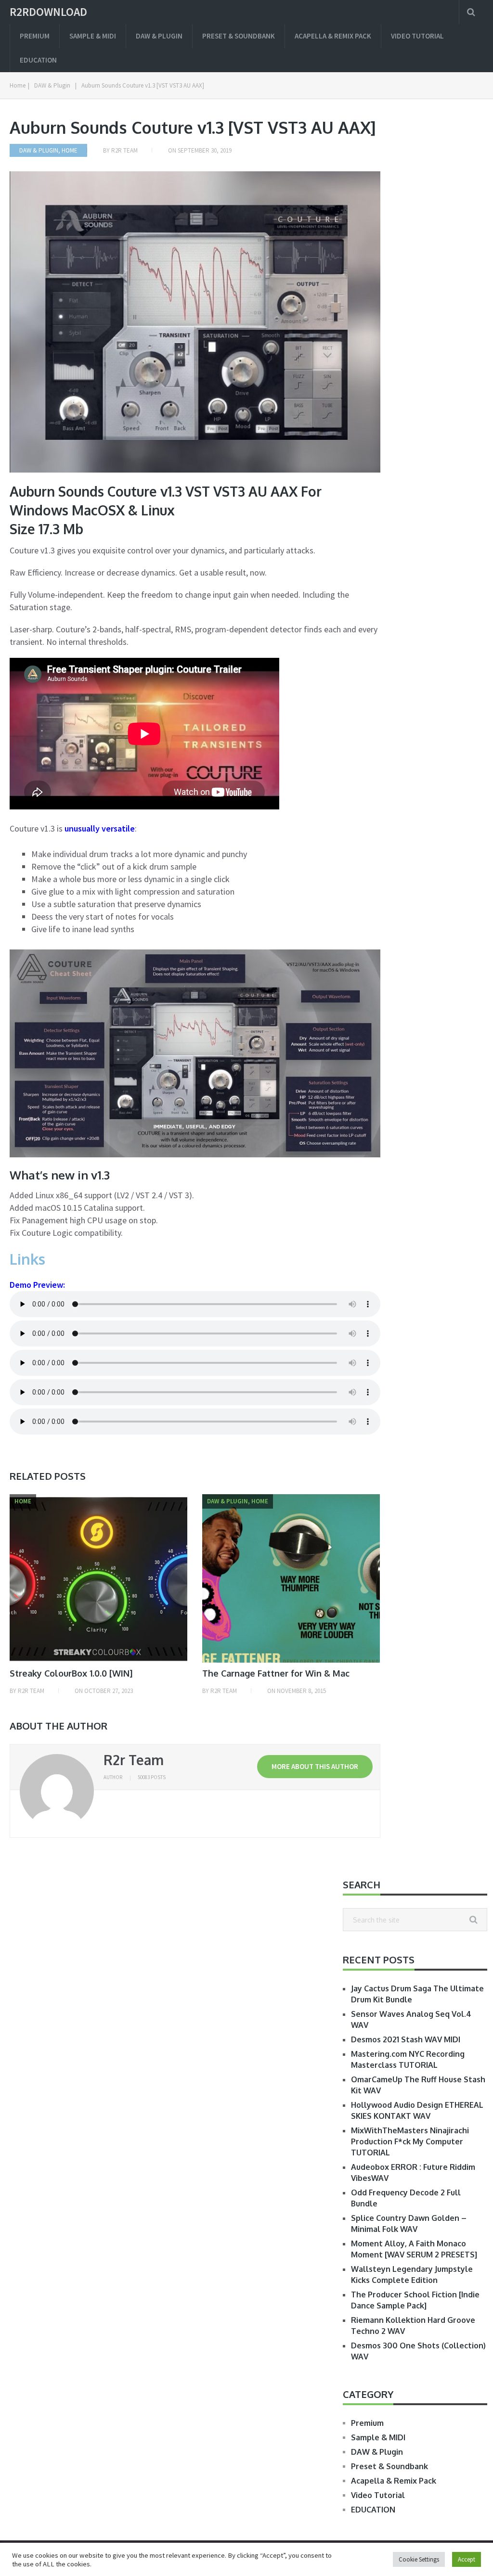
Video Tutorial (417, 36)
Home (70, 150)
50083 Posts (152, 1777)
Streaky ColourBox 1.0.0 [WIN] (71, 1673)
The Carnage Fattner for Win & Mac (276, 1673)
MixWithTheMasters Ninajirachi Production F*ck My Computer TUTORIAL (410, 2141)
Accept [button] (467, 2559)
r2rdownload (48, 12)
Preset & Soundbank (239, 36)
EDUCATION (38, 60)
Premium (35, 36)
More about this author (315, 1766)
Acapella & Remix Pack (333, 36)
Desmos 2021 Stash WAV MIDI (406, 2039)
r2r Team (124, 150)
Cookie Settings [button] (419, 2559)
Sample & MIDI (93, 36)
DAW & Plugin (159, 36)
